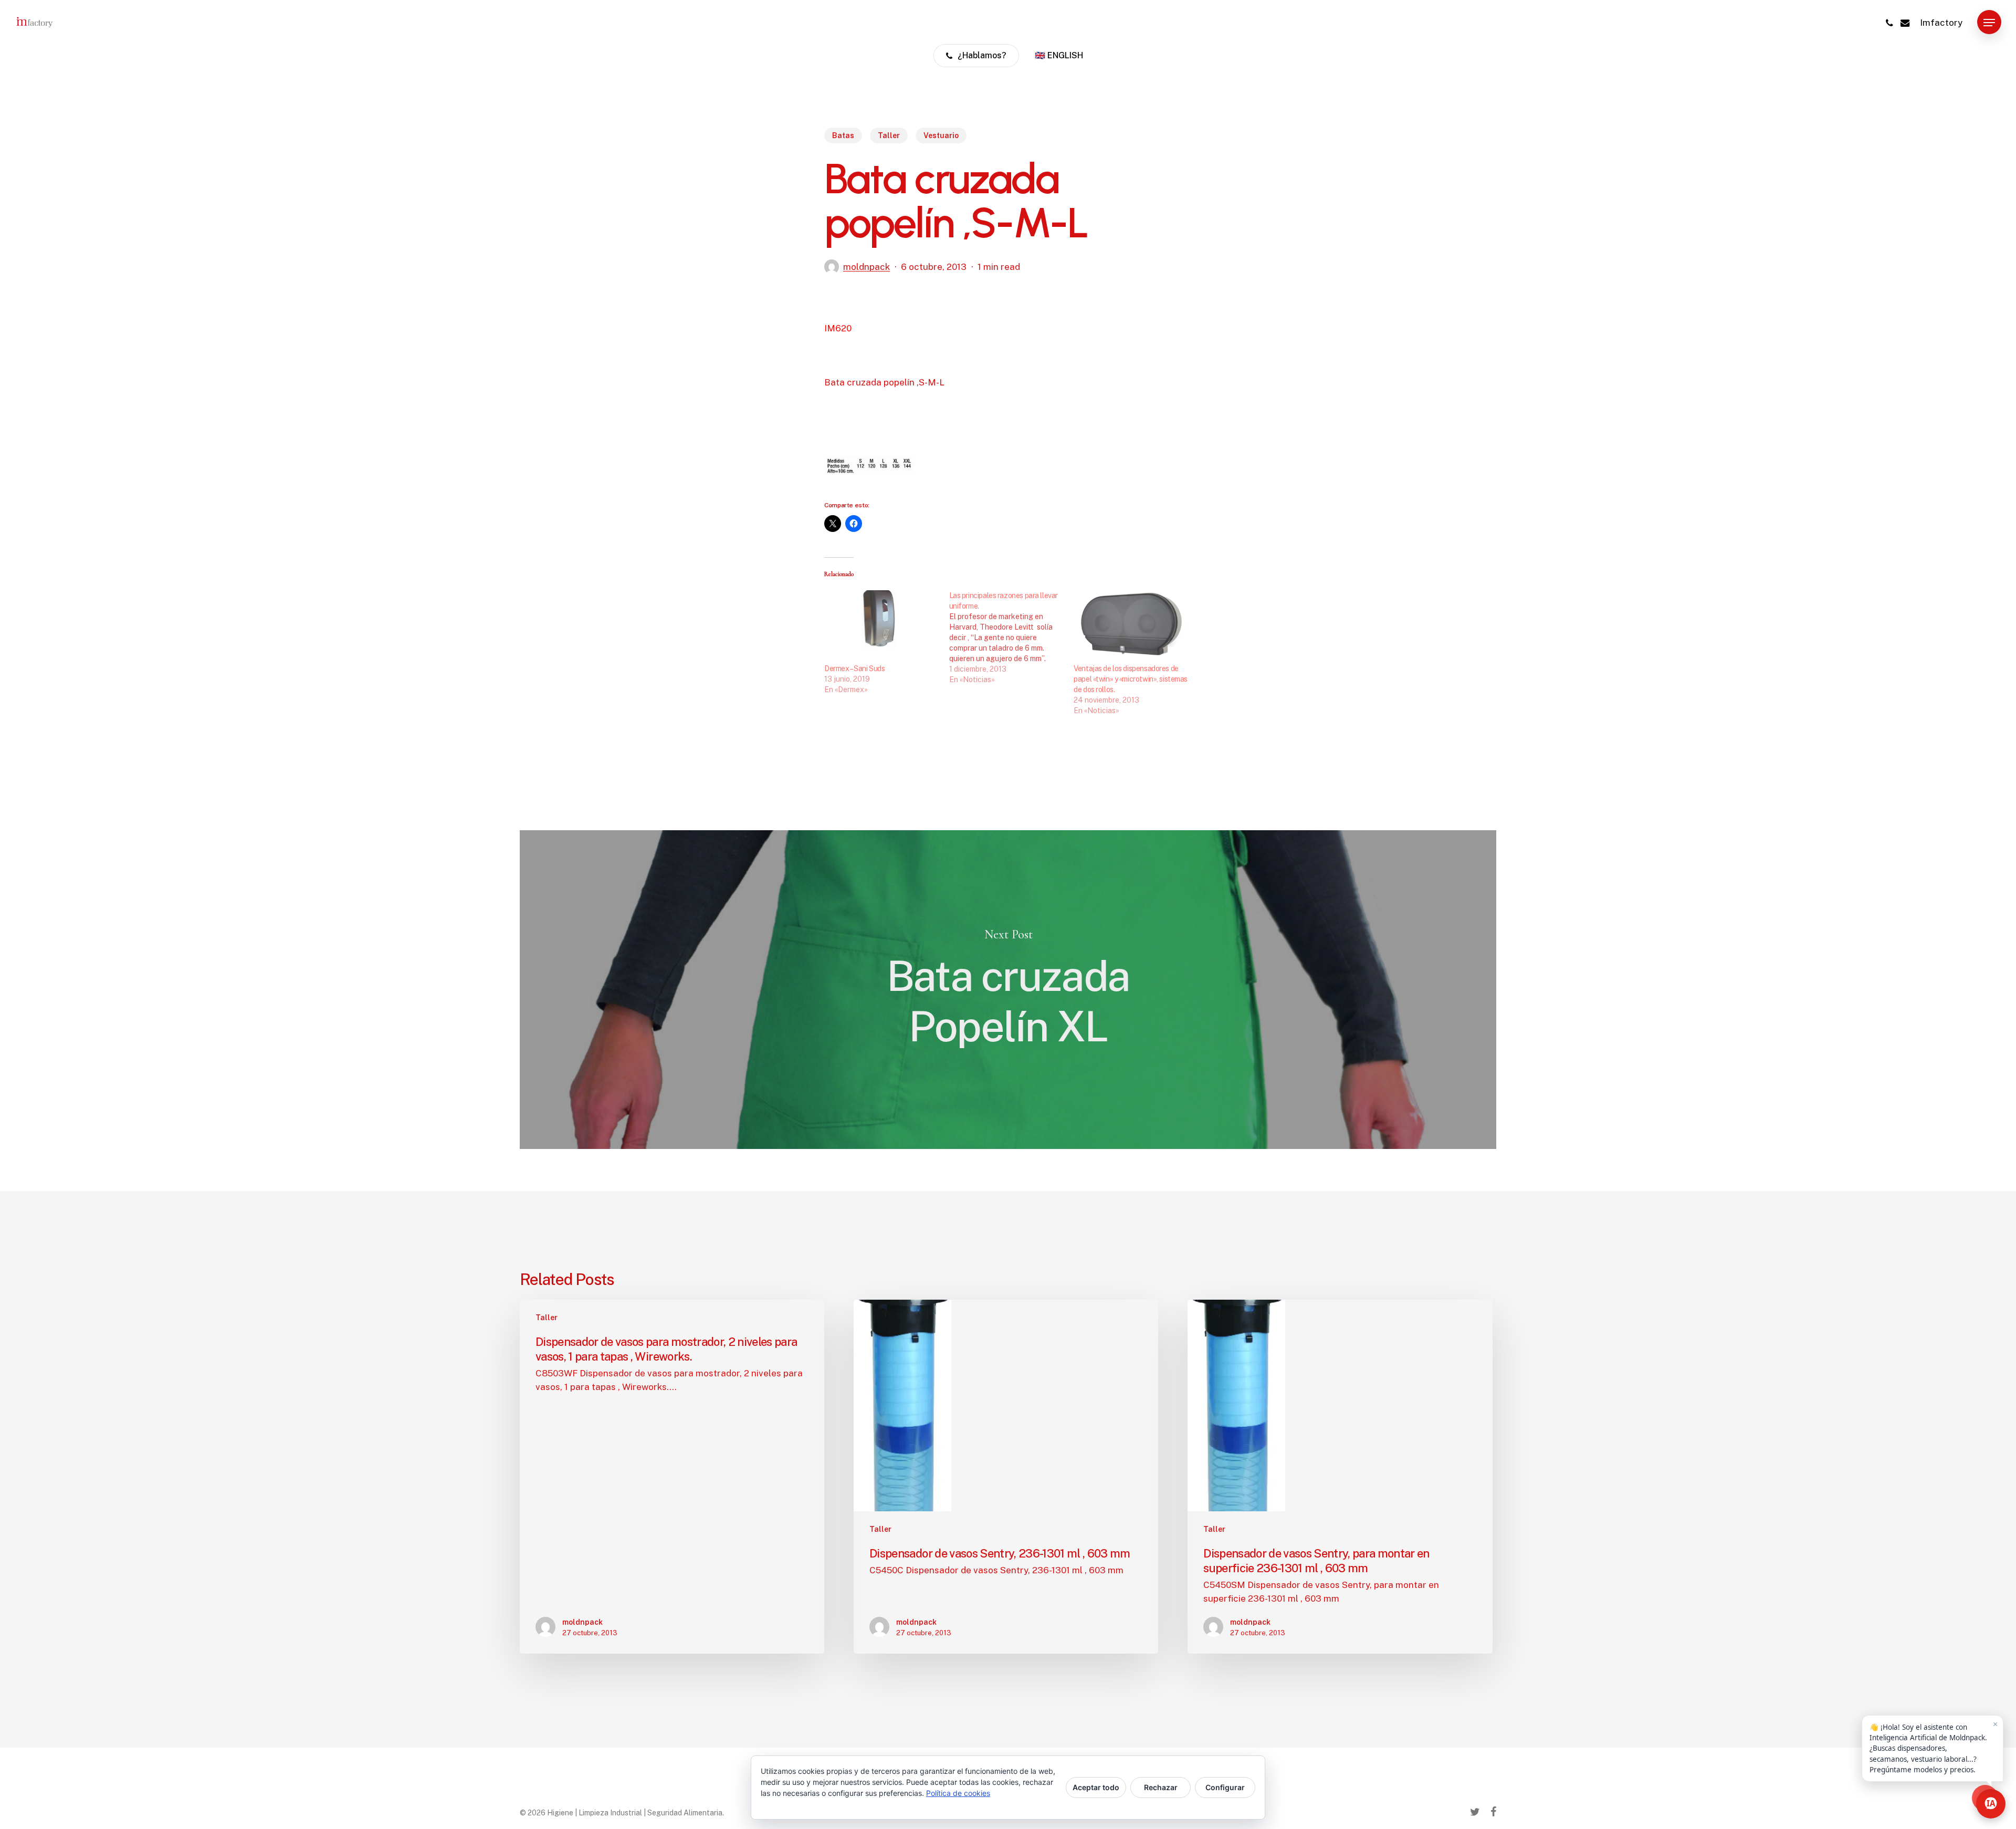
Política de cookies (958, 1793)
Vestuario (941, 135)
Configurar (1225, 1787)
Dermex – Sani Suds (854, 668)
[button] (1989, 23)
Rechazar (1161, 1787)
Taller (889, 135)
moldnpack (867, 267)
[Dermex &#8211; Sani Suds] (881, 623)
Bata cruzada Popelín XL (1008, 990)
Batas (843, 135)
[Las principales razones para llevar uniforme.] (1012, 637)
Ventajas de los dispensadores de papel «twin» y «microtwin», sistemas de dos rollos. (1131, 679)
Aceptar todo (1096, 1787)
